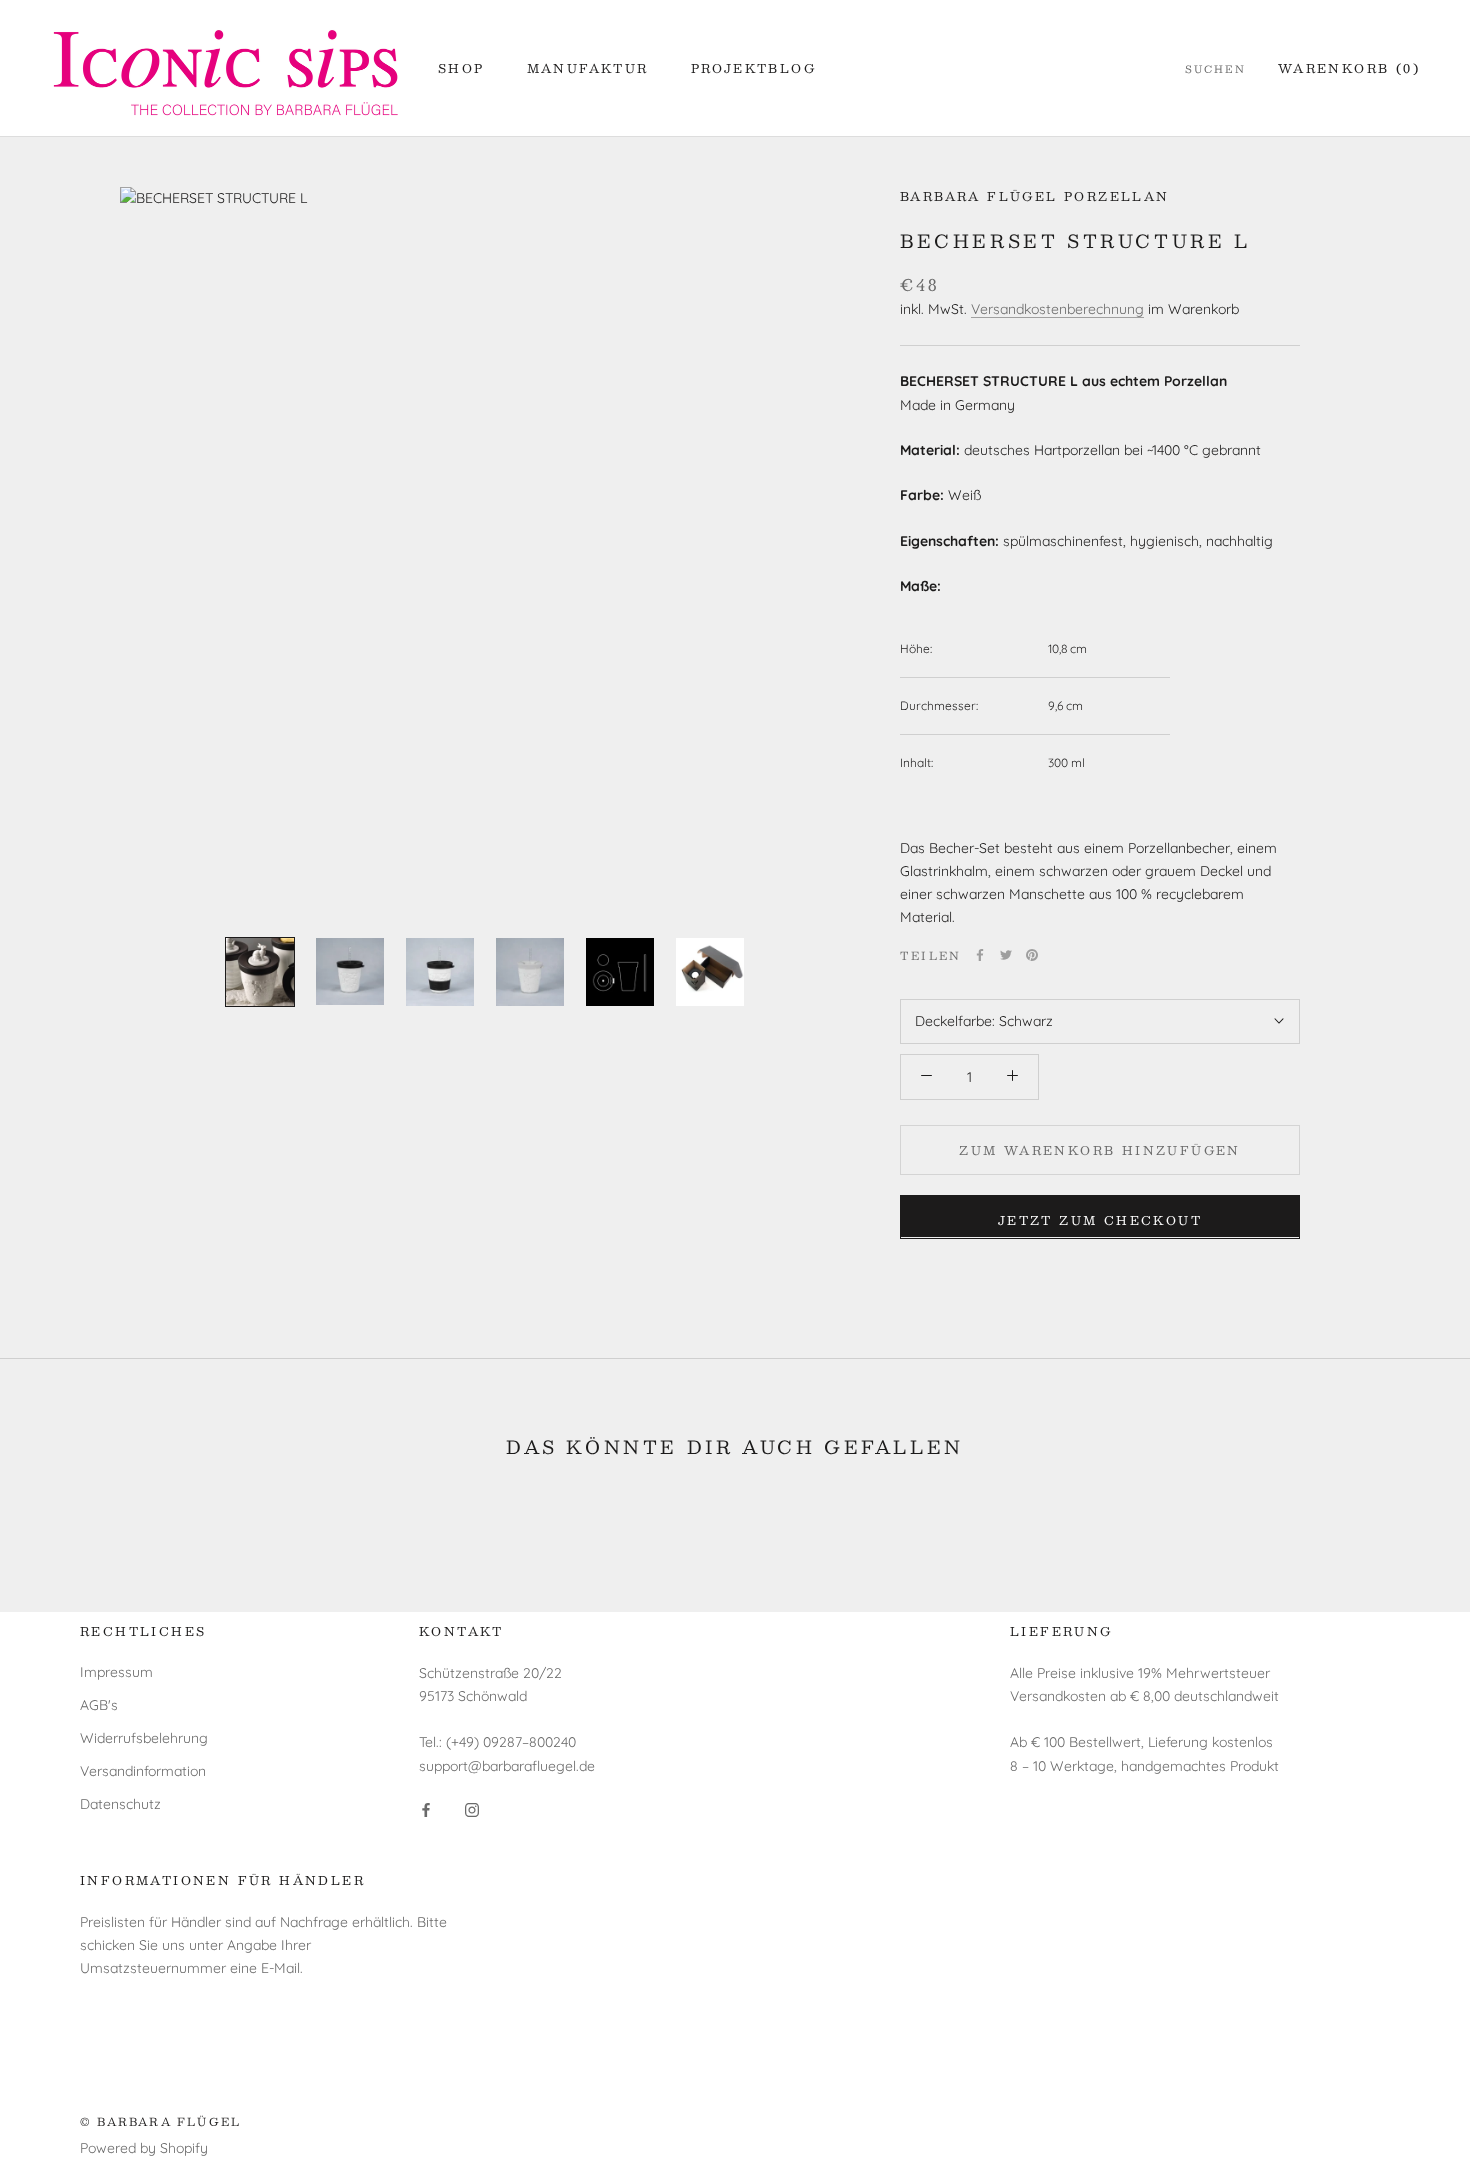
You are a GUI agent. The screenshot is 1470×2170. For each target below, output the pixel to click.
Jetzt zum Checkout (1100, 1219)
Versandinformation (143, 1771)
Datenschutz (120, 1804)
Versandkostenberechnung (1057, 308)
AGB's (99, 1705)
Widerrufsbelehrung (144, 1738)
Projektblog (753, 68)
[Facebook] (980, 955)
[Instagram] (472, 1809)
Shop (461, 68)
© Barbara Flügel (160, 2121)
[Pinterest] (1032, 955)
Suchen (1215, 69)
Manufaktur (588, 68)
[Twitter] (1006, 955)
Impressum (116, 1672)
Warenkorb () (1349, 68)
